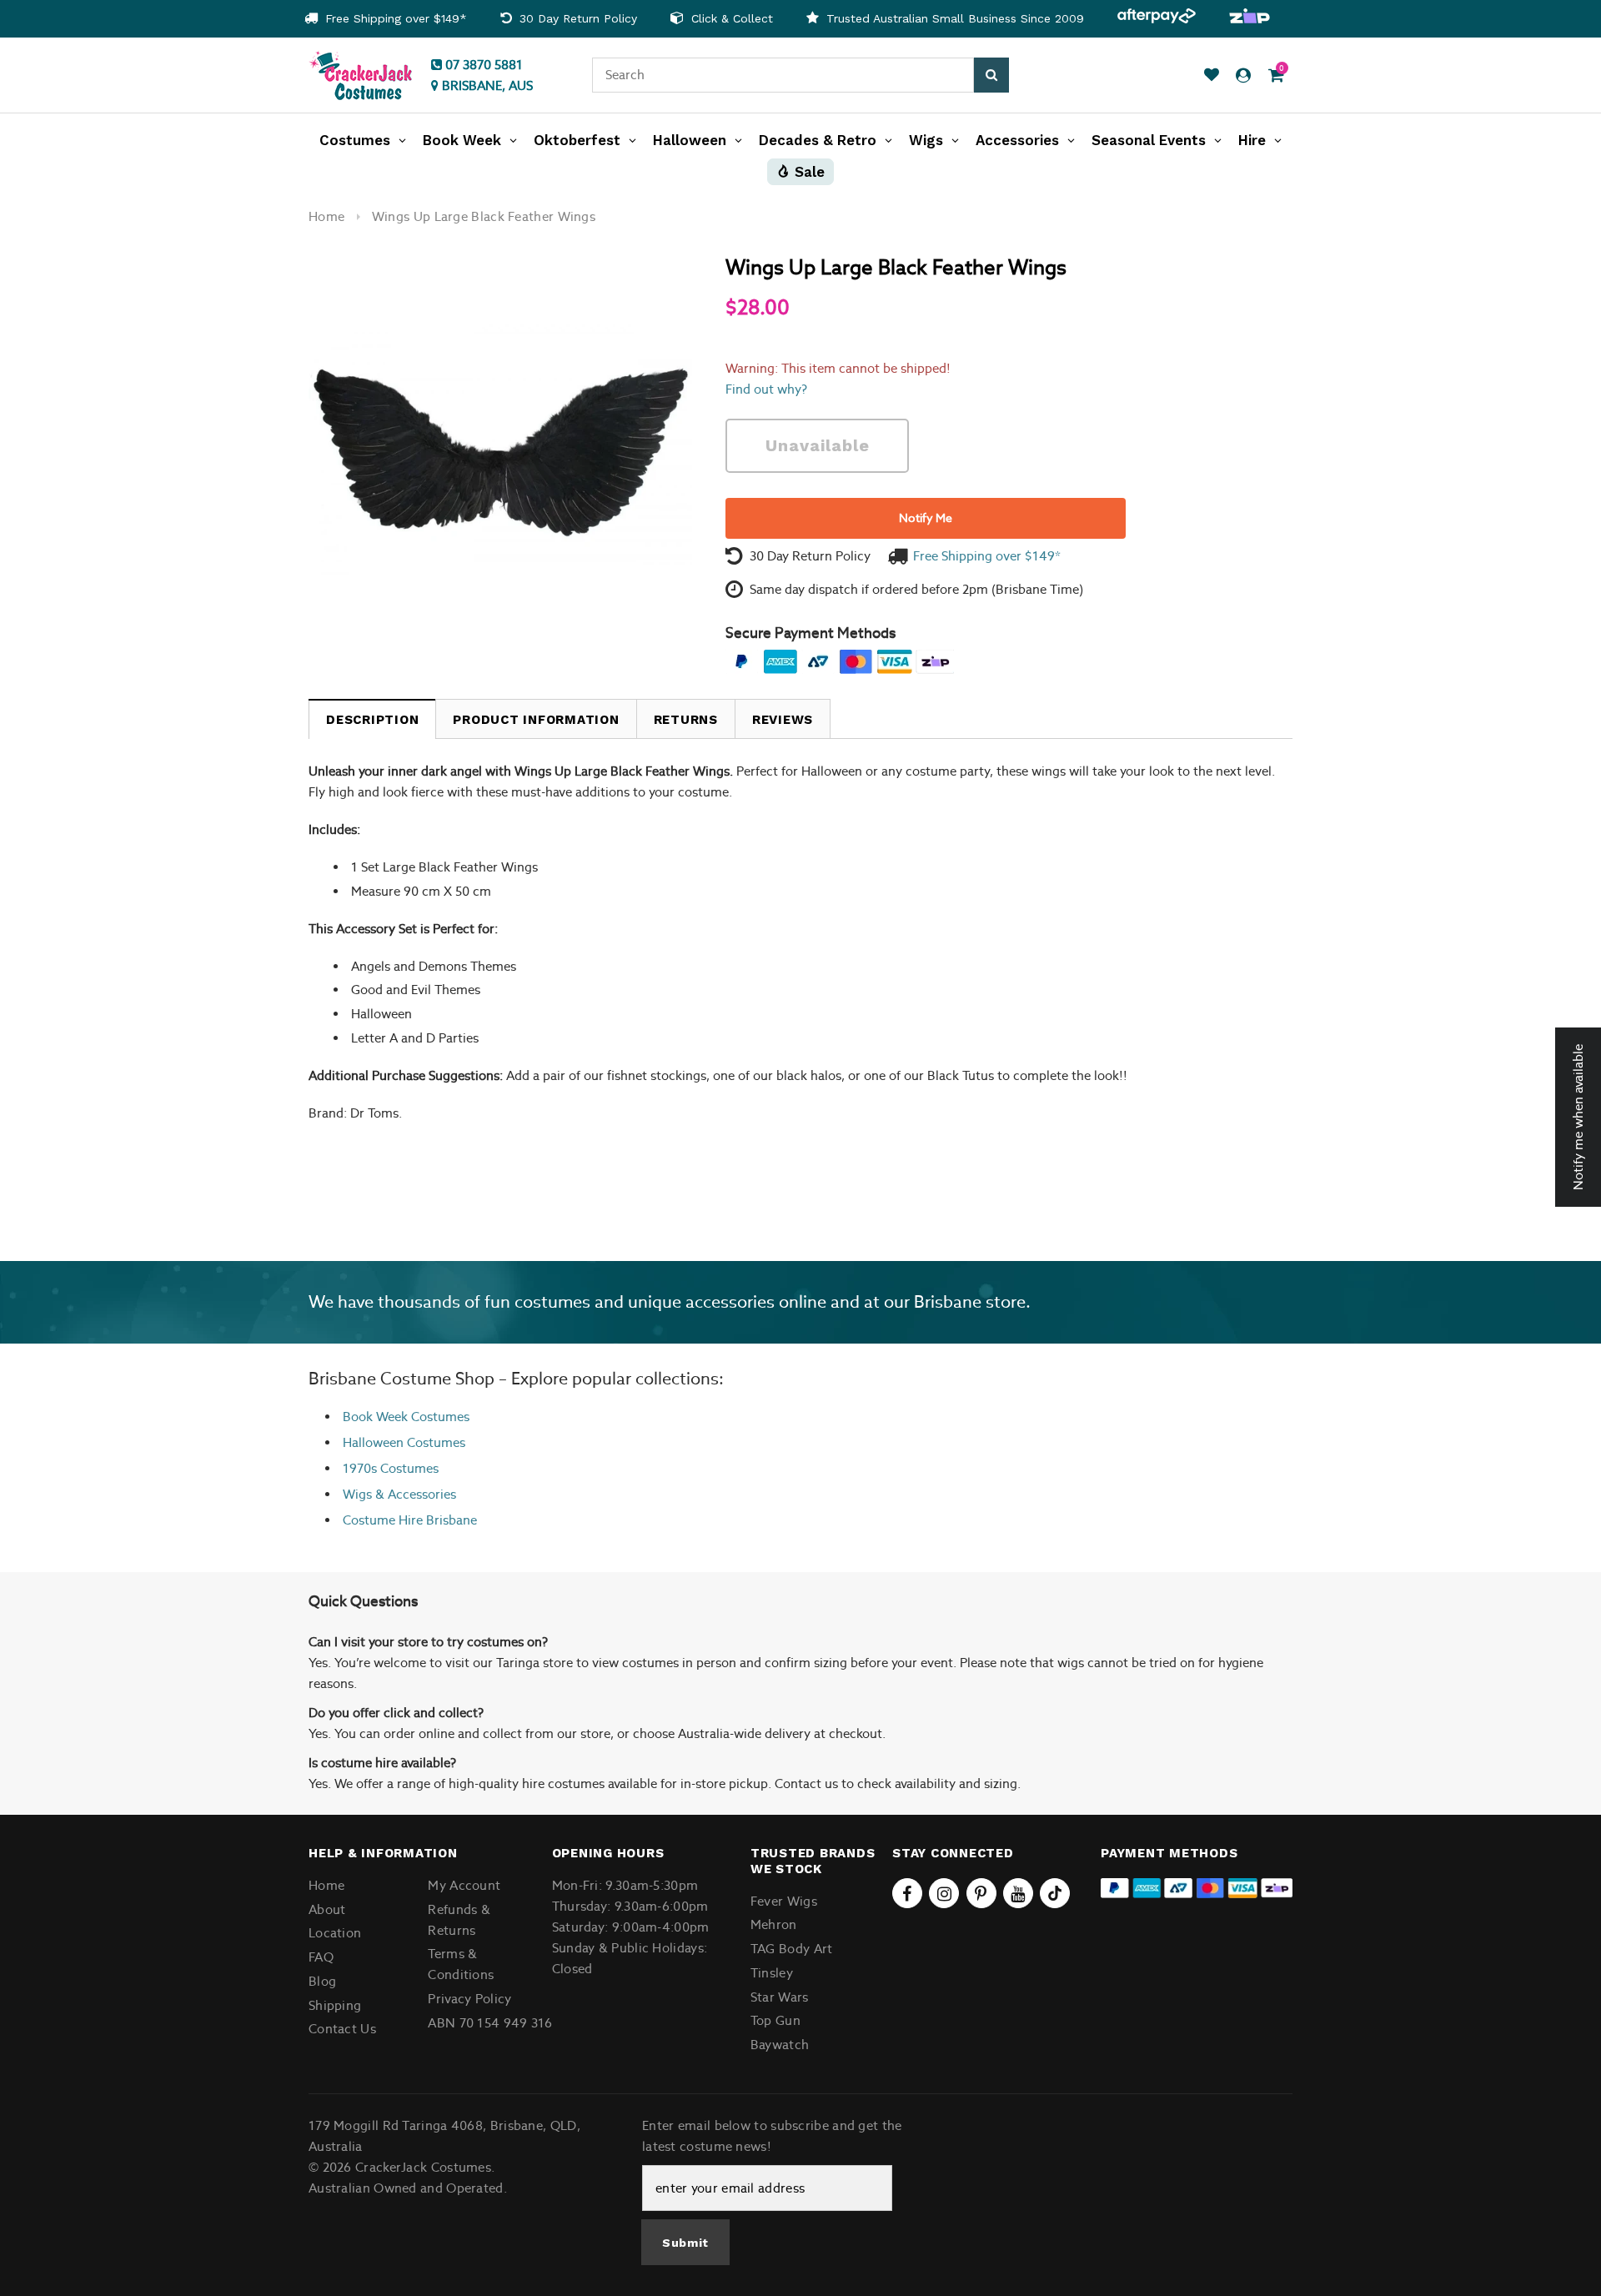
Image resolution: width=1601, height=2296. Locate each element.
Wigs (357, 1494)
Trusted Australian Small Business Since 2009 (953, 18)
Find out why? (766, 389)
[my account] (1243, 75)
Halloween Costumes (404, 1442)
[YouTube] (1018, 1893)
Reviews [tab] (783, 720)
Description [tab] (372, 720)
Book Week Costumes (406, 1417)
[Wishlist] (1212, 75)
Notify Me (926, 518)
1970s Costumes (391, 1468)
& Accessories (414, 1494)
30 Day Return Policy (576, 18)
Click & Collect (730, 18)
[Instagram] (944, 1893)
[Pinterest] (981, 1893)
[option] (386, 19)
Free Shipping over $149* (394, 18)
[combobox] (783, 75)
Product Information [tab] (536, 720)
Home (326, 216)
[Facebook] (907, 1893)
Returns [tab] (686, 720)
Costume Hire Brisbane (410, 1520)
